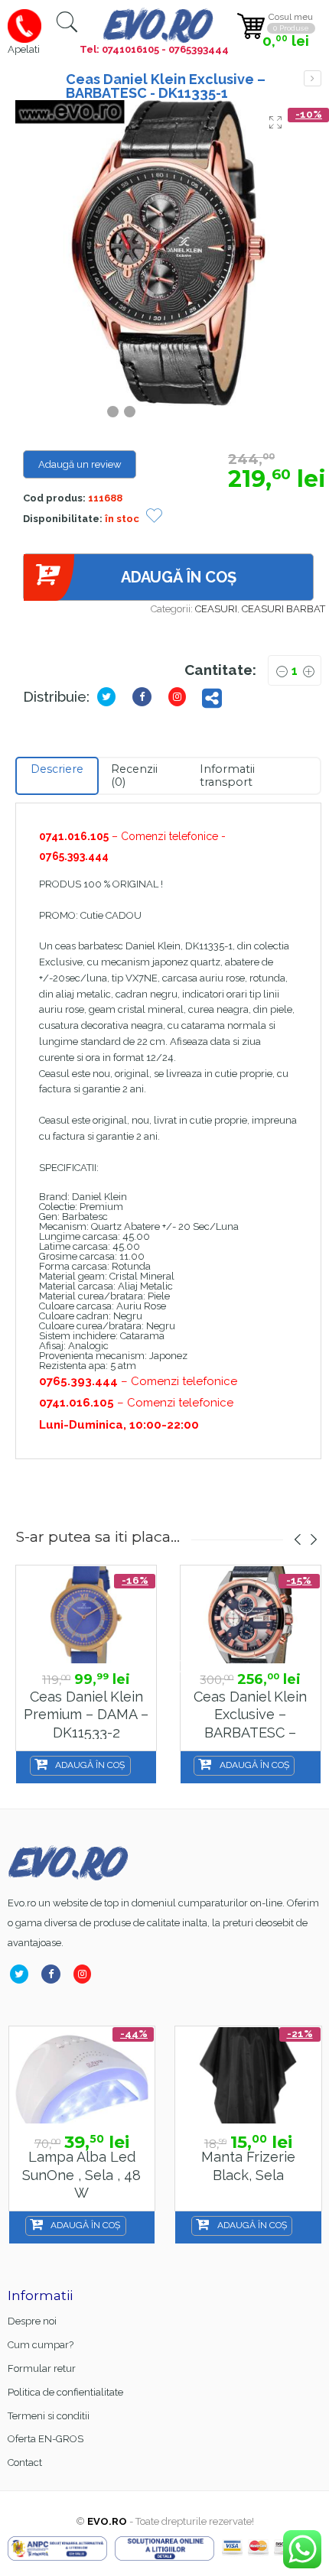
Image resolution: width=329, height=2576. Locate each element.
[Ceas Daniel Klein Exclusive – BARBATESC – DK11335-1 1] (168, 253)
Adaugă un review (80, 464)
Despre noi (32, 2321)
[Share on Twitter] (109, 697)
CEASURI (216, 609)
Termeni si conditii (49, 2416)
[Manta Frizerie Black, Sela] (248, 2076)
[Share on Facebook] (145, 697)
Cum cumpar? (41, 2345)
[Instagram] (180, 697)
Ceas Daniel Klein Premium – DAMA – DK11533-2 (86, 1715)
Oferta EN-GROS (46, 2439)
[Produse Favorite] (154, 517)
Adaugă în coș (179, 577)
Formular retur (42, 2368)
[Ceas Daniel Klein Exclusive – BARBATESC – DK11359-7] (251, 1615)
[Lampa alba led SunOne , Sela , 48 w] (82, 2076)
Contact (25, 2462)
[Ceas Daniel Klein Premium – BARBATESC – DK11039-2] (313, 78)
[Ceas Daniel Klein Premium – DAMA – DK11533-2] (86, 1615)
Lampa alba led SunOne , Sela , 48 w (81, 2175)
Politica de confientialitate (65, 2392)
